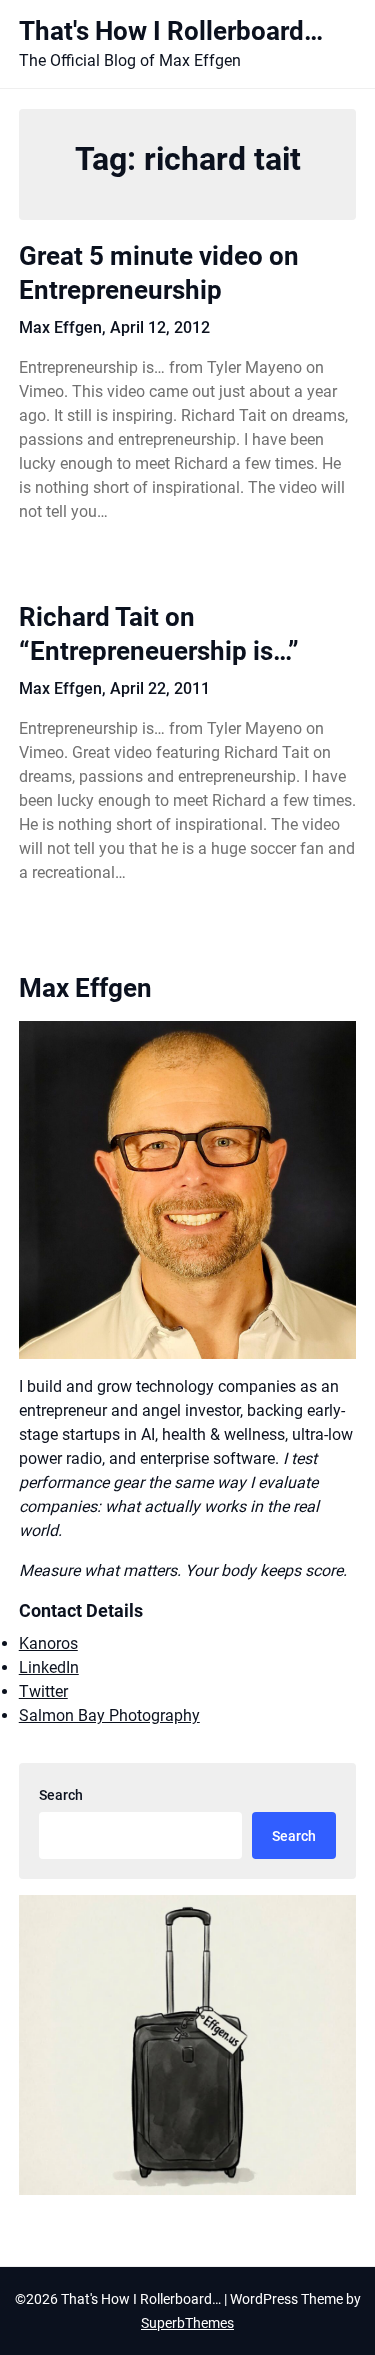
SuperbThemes (187, 2323)
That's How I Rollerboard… (171, 31)
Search (61, 1795)
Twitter (43, 1691)
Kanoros (48, 1643)
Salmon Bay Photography (109, 1715)
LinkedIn (49, 1667)
